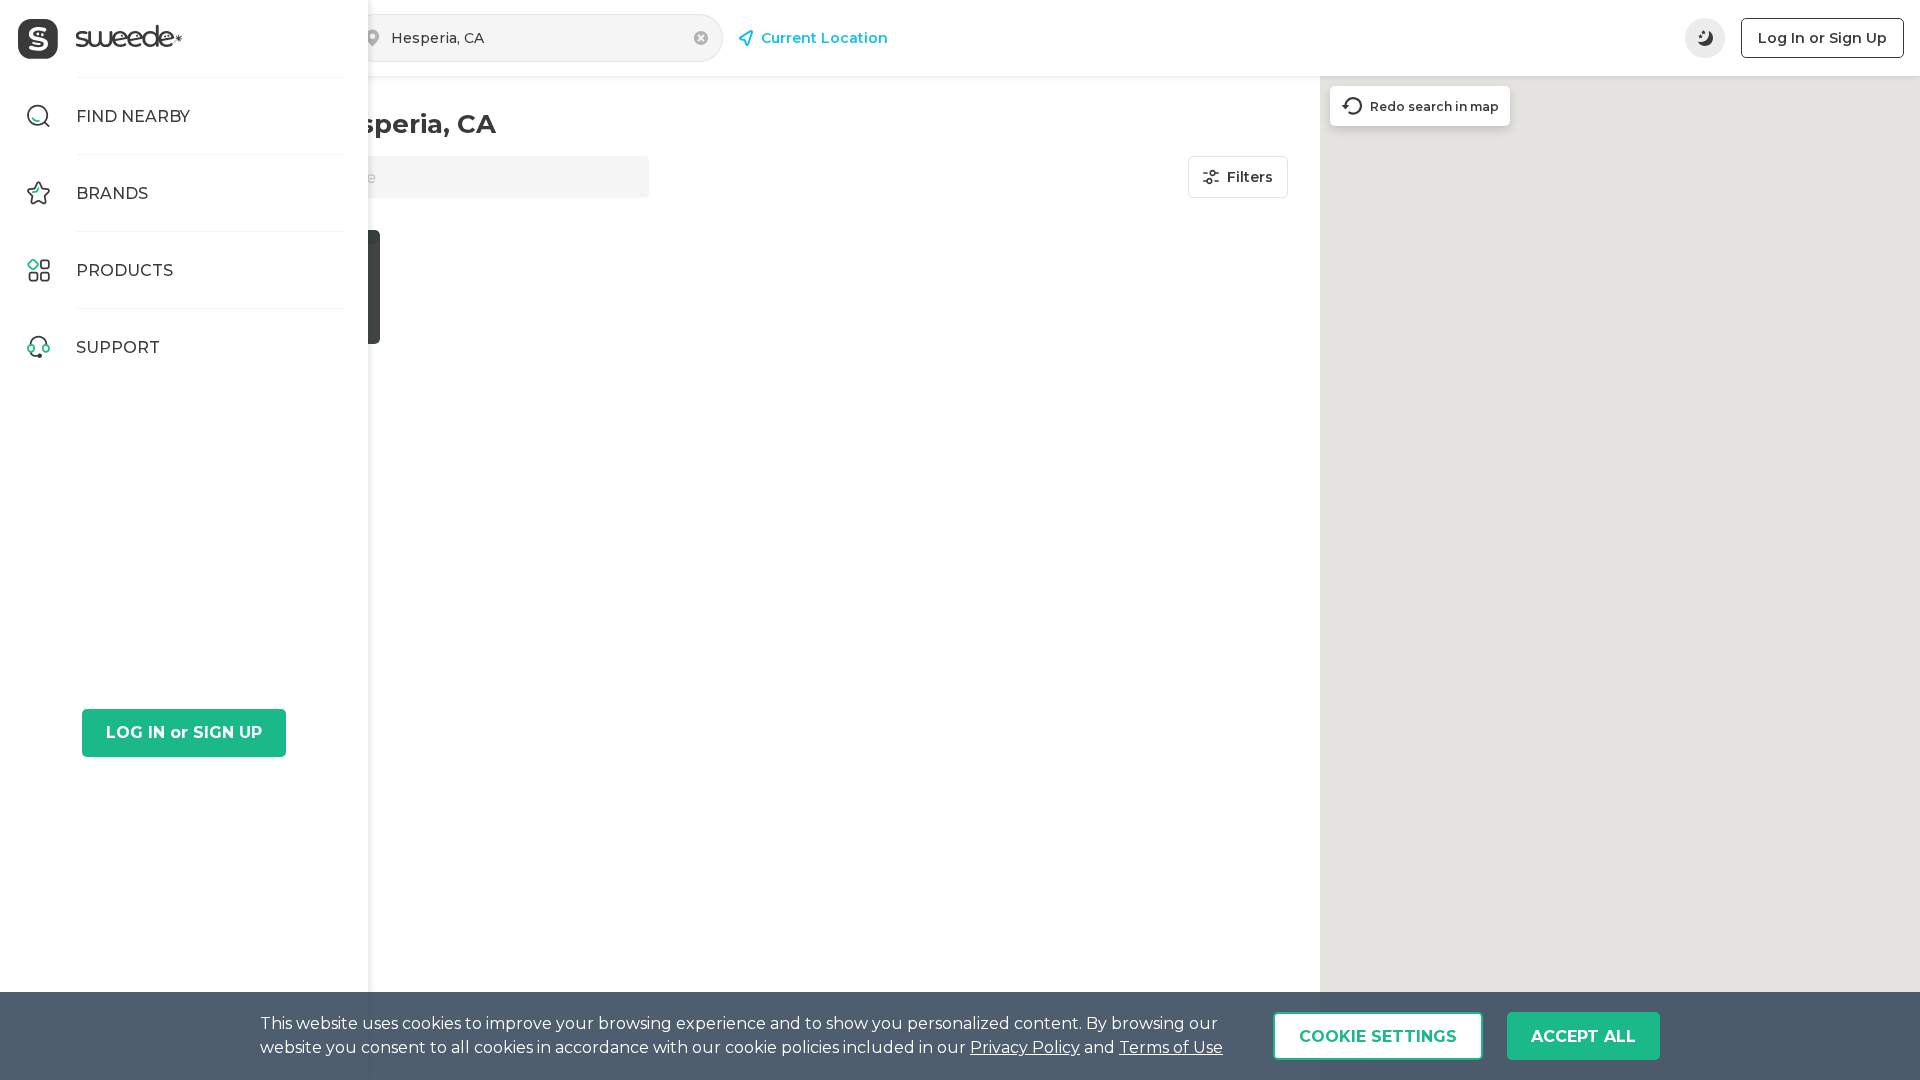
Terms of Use (1171, 1047)
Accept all (1583, 1036)
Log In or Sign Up (1822, 38)
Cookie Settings (1378, 1036)
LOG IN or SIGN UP (184, 732)
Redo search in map (1434, 106)
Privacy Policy (1025, 1047)
